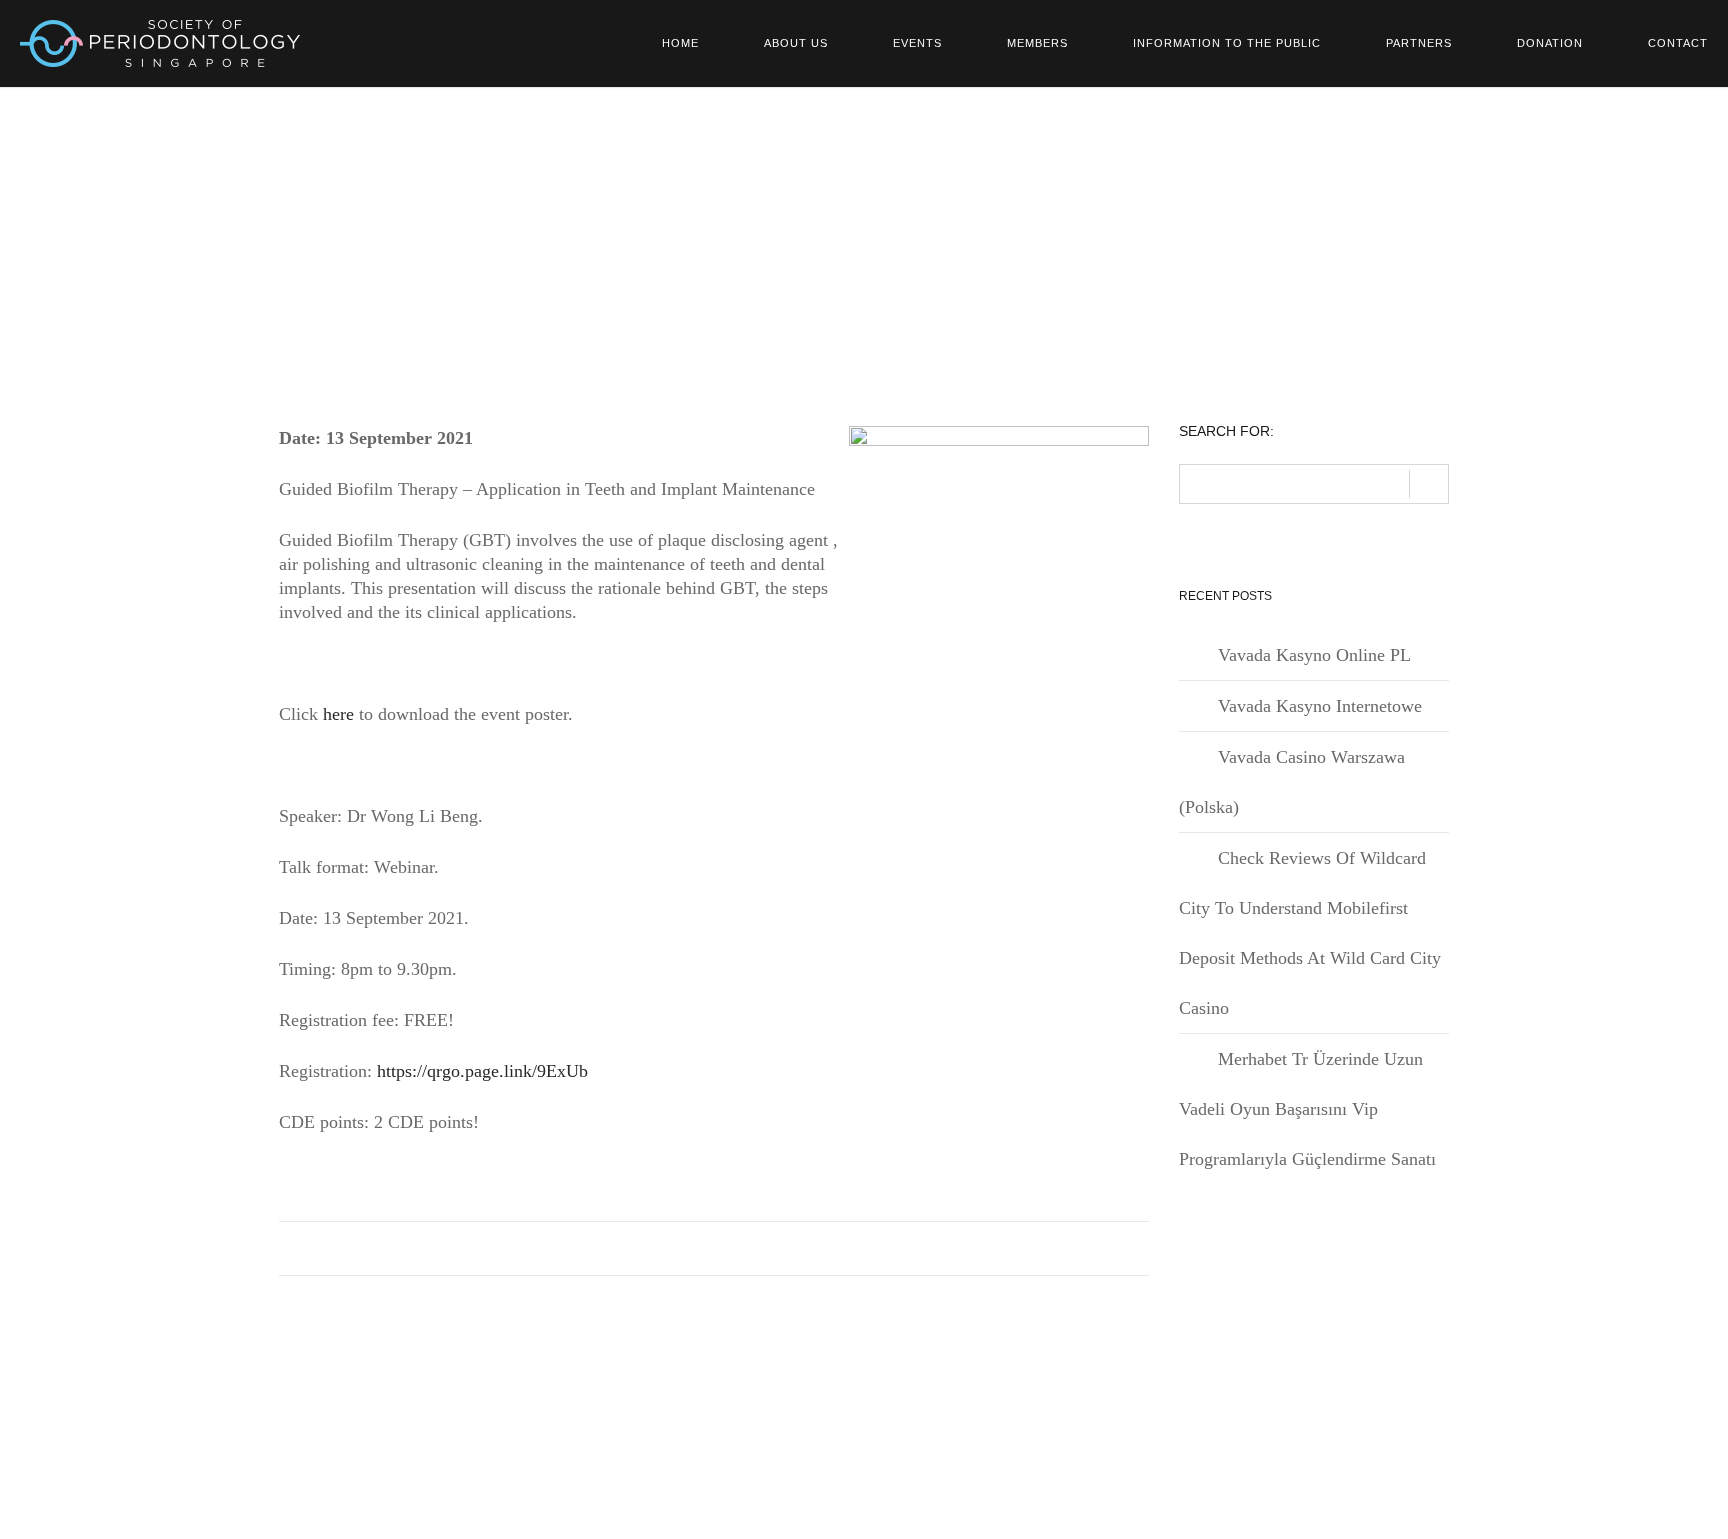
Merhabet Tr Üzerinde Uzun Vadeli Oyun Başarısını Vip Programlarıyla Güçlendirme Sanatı (1307, 1109)
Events (917, 43)
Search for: (1226, 431)
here (338, 714)
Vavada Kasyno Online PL (1314, 655)
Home (680, 43)
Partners (1419, 43)
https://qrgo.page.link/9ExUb (482, 1071)
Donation (1550, 43)
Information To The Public (1227, 43)
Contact (1678, 43)
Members (1037, 43)
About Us (796, 43)
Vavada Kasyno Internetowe (1320, 706)
